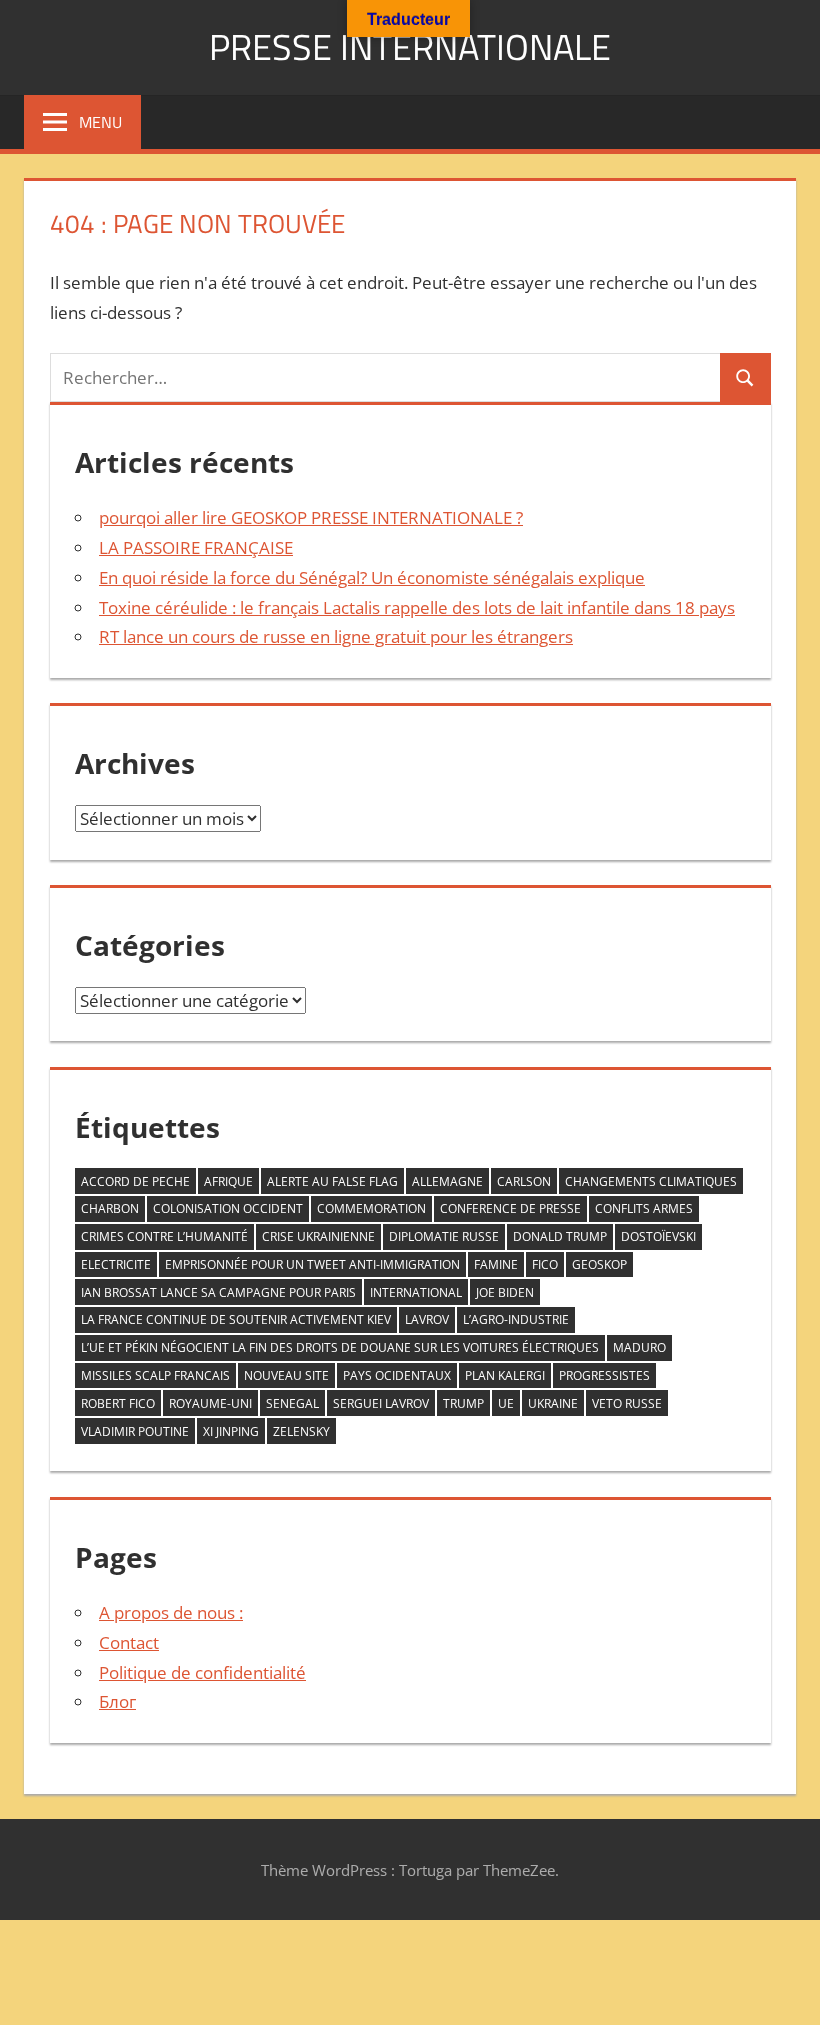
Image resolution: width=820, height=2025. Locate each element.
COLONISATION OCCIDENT (228, 1208)
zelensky (301, 1431)
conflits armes (644, 1208)
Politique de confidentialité (202, 1672)
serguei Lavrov (381, 1403)
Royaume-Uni (210, 1403)
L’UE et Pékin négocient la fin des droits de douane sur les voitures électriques (340, 1347)
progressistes (604, 1375)
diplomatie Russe (444, 1236)
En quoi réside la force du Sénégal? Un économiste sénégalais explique (372, 577)
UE (506, 1403)
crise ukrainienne (318, 1236)
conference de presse (510, 1208)
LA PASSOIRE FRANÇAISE (196, 547)
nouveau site (286, 1375)
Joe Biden (505, 1292)
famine (496, 1264)
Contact (129, 1642)
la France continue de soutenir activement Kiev (236, 1319)
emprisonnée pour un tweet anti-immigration (312, 1264)
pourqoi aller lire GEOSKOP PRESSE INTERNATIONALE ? (311, 517)
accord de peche (135, 1181)
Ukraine (553, 1403)
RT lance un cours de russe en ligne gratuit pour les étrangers (336, 636)
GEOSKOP (599, 1264)
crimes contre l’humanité (164, 1236)
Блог (117, 1701)
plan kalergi (505, 1375)
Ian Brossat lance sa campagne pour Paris (218, 1292)
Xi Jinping (231, 1431)
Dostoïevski (658, 1236)
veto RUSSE (627, 1403)
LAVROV (427, 1319)
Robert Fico (118, 1403)
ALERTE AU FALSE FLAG (332, 1181)
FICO (545, 1264)
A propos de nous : (171, 1612)
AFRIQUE (228, 1181)
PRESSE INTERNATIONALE (410, 46)
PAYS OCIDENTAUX (397, 1375)
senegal (292, 1403)
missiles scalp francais (155, 1375)
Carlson (524, 1181)
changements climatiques (651, 1181)
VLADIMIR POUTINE (135, 1431)
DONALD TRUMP (560, 1236)
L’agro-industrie (516, 1319)
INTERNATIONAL (416, 1292)
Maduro (639, 1347)
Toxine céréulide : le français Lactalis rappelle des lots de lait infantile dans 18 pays (417, 607)
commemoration (371, 1208)
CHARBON (110, 1208)
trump (463, 1403)
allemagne (447, 1181)
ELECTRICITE (116, 1264)
